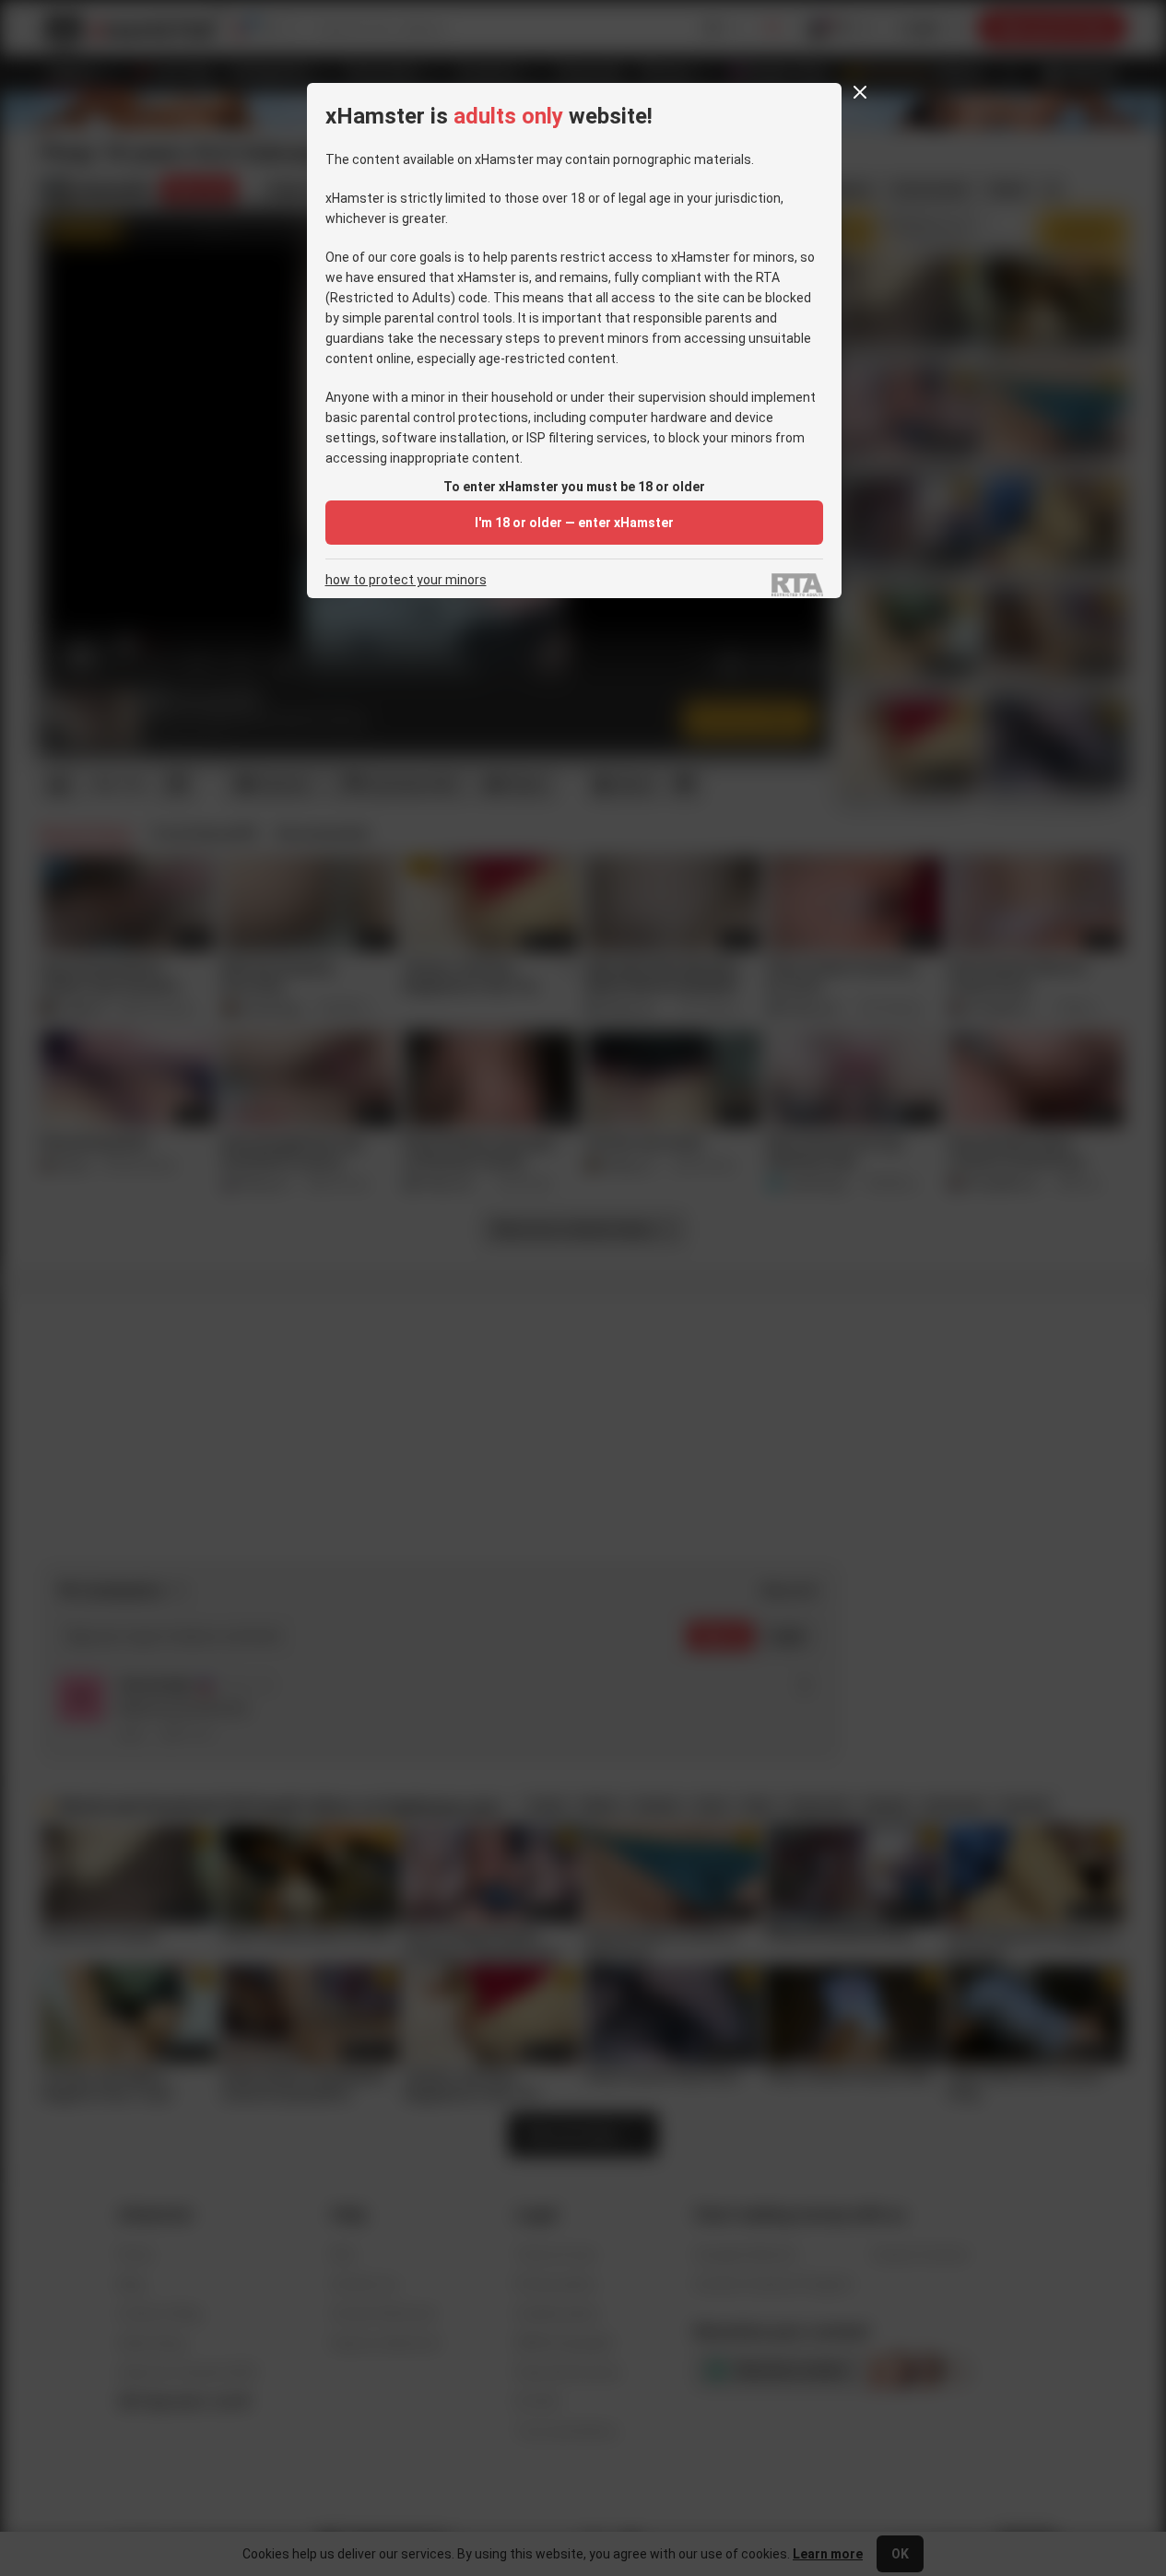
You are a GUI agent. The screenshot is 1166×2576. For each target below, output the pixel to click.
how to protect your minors (406, 580)
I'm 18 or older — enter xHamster (574, 523)
